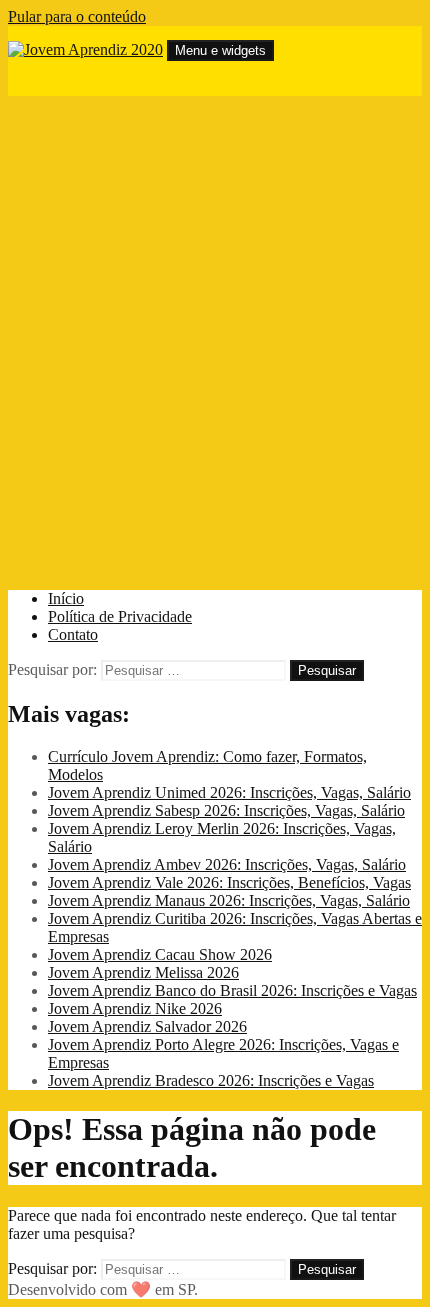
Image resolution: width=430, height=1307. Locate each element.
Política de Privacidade (120, 616)
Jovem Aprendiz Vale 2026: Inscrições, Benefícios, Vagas (229, 882)
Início (66, 598)
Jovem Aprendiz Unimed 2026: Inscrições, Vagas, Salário (229, 792)
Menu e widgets (220, 50)
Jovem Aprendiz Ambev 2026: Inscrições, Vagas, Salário (227, 864)
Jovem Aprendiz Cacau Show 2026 (160, 954)
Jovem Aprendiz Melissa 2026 (143, 972)
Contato (73, 634)
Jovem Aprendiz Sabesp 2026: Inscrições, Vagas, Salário (226, 810)
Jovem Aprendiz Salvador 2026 (147, 1026)
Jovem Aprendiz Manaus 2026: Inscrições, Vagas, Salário (229, 900)
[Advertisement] (215, 343)
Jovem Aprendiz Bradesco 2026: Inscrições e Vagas (211, 1080)
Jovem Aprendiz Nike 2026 (135, 1008)
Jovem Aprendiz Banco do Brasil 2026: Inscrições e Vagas (232, 990)
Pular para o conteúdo (77, 16)
